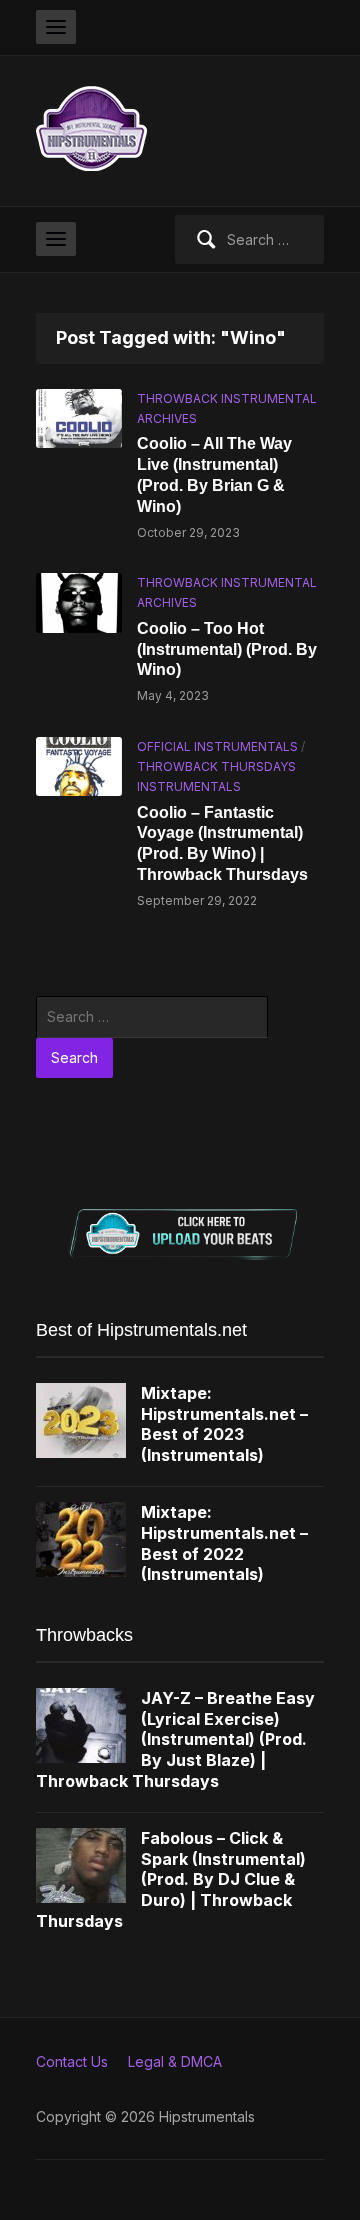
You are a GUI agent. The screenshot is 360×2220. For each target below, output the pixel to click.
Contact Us (72, 2061)
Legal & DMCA (175, 2061)
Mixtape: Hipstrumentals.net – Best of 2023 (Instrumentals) (224, 1424)
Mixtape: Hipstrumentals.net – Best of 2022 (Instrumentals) (224, 1543)
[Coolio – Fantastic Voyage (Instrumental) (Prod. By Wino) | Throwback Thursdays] (79, 764)
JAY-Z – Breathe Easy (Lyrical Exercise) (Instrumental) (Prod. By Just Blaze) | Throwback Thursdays (175, 1739)
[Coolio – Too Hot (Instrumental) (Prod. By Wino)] (79, 601)
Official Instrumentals (217, 746)
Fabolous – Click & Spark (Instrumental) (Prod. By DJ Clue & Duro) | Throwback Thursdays (171, 1879)
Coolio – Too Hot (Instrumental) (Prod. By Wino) (227, 649)
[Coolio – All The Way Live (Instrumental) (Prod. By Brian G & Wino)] (79, 416)
